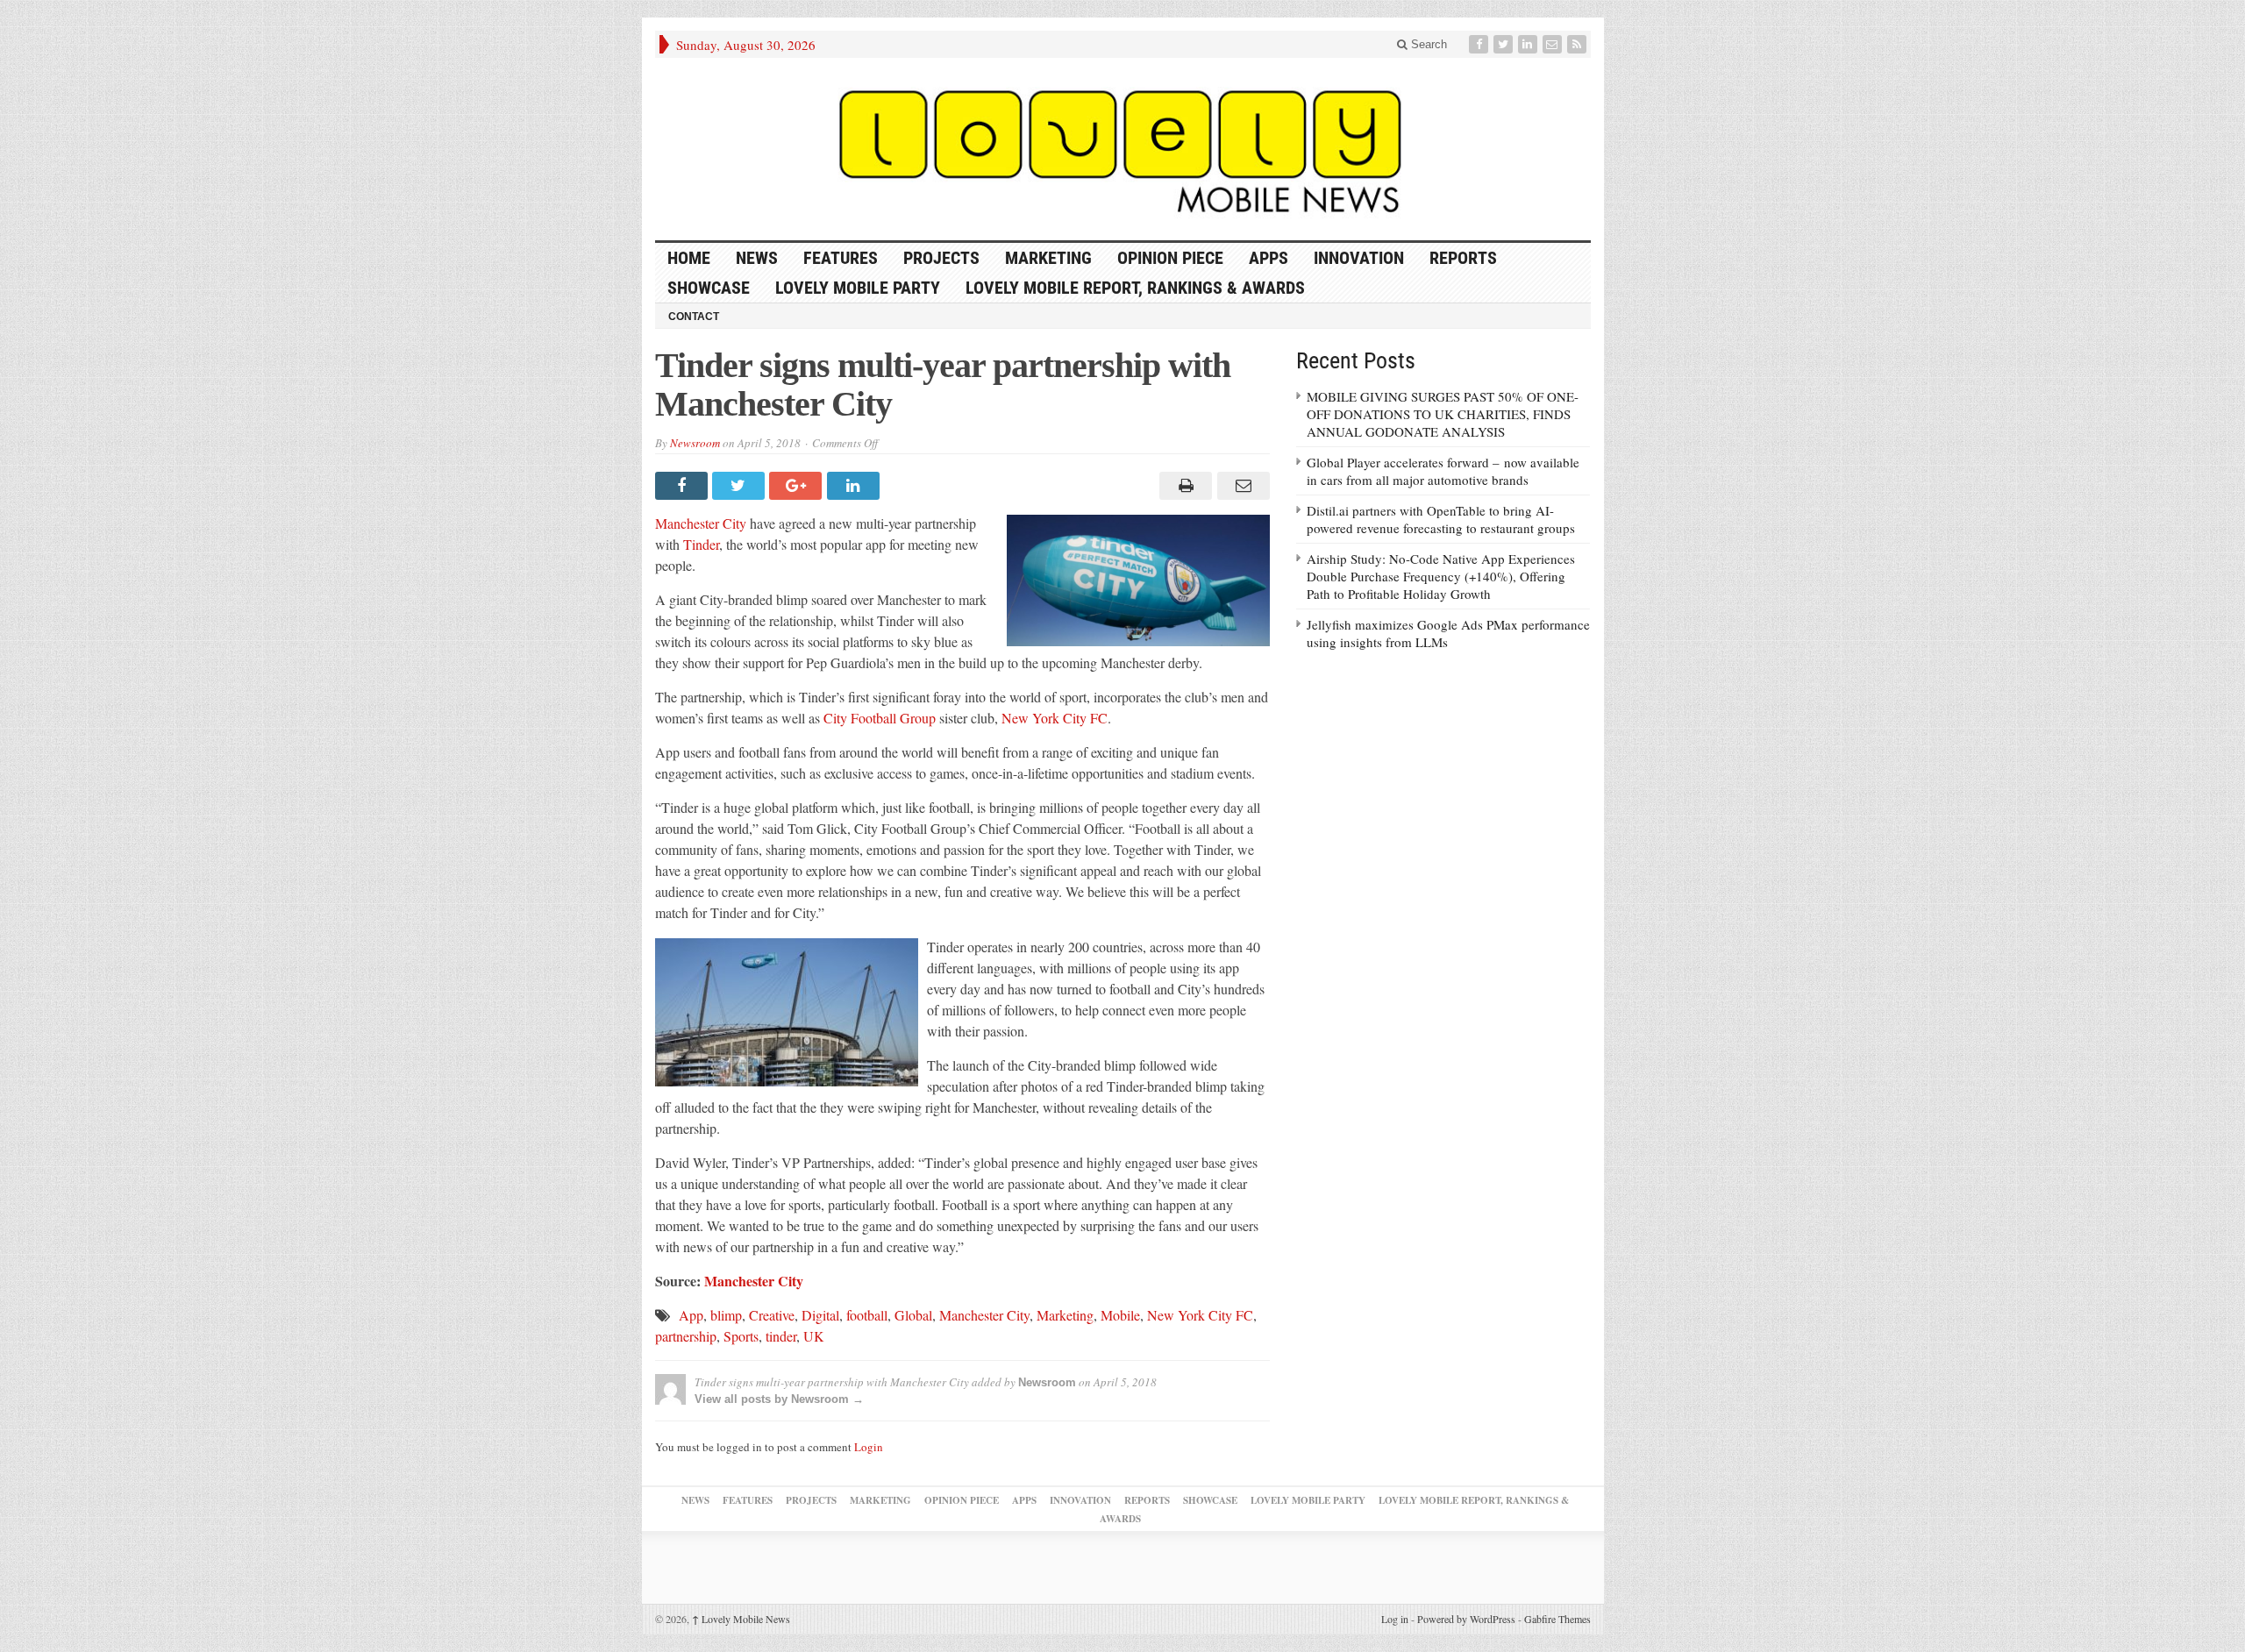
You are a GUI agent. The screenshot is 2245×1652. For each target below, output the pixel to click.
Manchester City (701, 523)
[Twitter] (1505, 44)
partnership (686, 1336)
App (691, 1315)
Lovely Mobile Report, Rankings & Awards (1135, 288)
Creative (772, 1315)
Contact (694, 317)
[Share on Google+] (798, 486)
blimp (726, 1315)
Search (1427, 44)
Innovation (1359, 258)
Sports (741, 1336)
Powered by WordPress (1466, 1619)
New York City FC (1055, 718)
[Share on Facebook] (684, 486)
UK (814, 1336)
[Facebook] (1480, 44)
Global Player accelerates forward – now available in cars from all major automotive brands (1443, 471)
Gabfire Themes (1557, 1619)
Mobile (1120, 1315)
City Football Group (880, 718)
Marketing (1048, 258)
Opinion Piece (1170, 258)
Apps (1269, 258)
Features (841, 258)
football (867, 1315)
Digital (820, 1315)
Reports (1463, 258)
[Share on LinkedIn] (855, 486)
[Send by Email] (1240, 486)
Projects (941, 258)
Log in (1395, 1619)
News (757, 258)
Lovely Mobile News (741, 1619)
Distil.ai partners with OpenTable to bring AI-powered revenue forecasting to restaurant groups (1441, 519)
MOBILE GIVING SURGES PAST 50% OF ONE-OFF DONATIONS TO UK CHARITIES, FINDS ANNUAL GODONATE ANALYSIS (1443, 414)
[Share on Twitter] (741, 486)
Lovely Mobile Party (858, 288)
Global (913, 1315)
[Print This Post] (1183, 486)
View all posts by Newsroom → (779, 1399)
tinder (781, 1336)
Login (869, 1447)
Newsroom (695, 443)
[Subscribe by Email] (1554, 44)
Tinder (701, 544)
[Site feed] (1579, 44)
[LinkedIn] (1529, 44)
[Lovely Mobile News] (1123, 149)
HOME (689, 258)
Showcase (709, 288)
